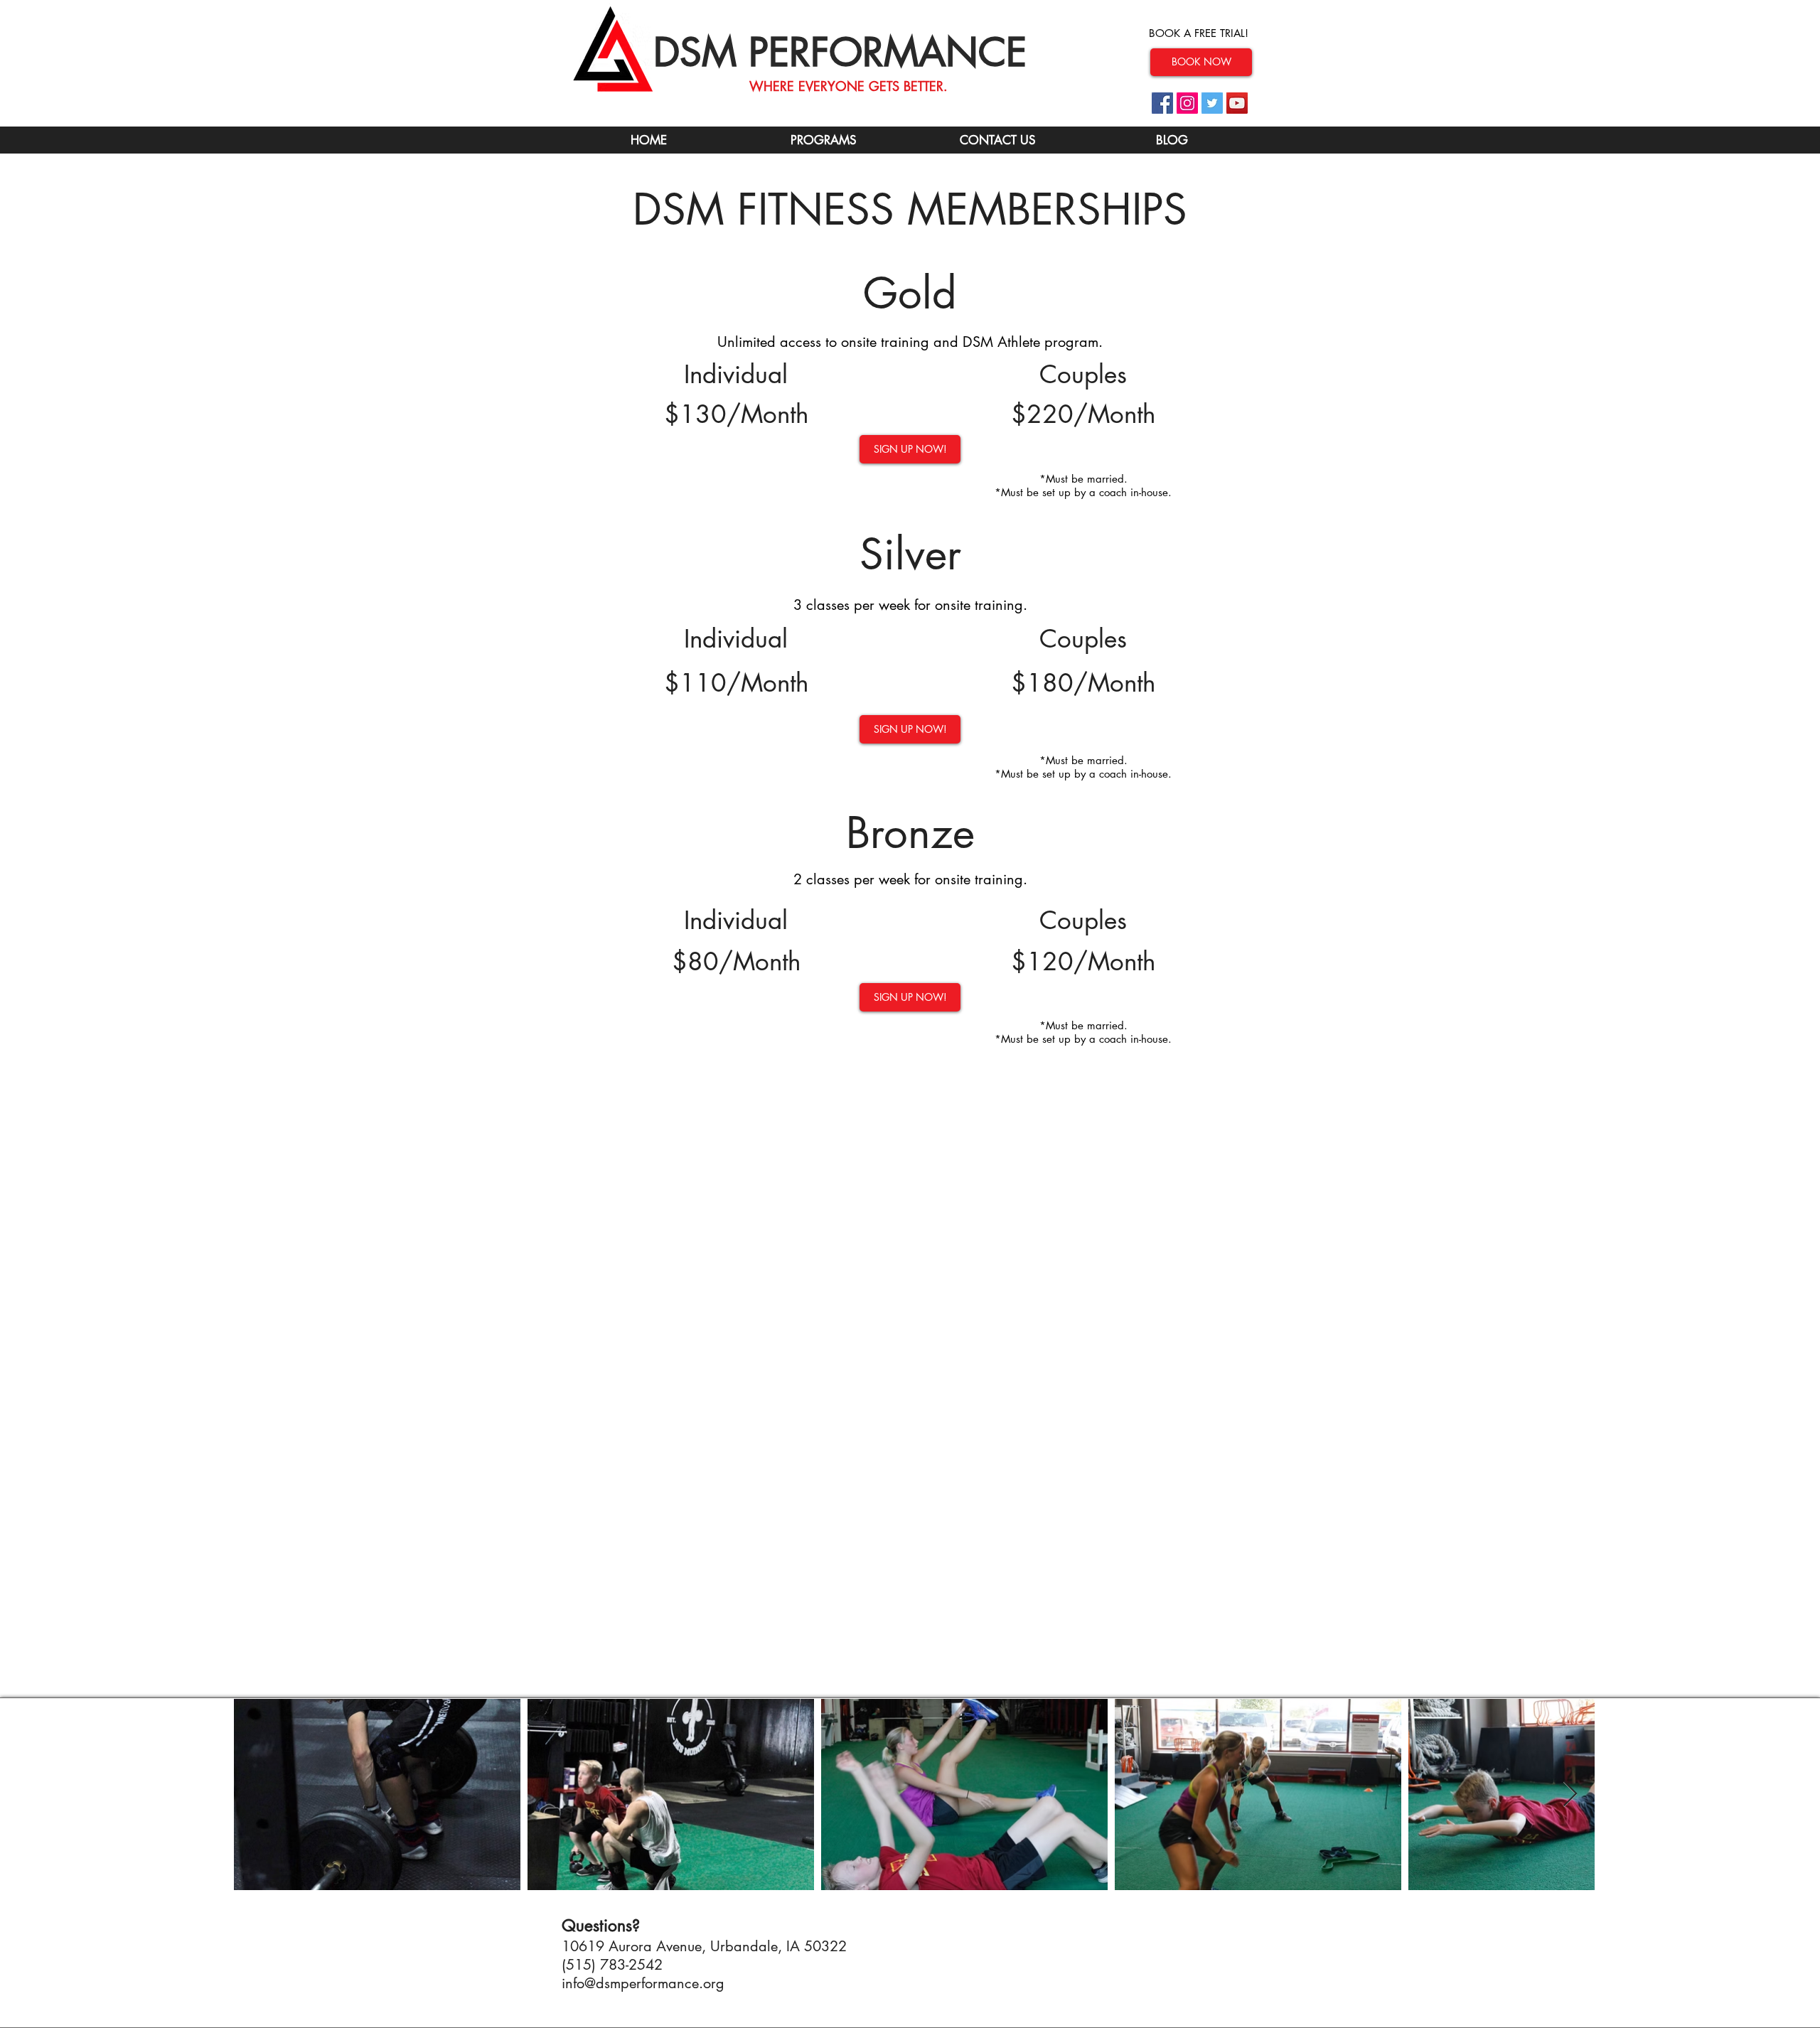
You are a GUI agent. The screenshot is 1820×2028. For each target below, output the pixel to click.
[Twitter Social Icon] (1212, 103)
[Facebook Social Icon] (1162, 103)
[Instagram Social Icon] (1187, 103)
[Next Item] (1570, 1794)
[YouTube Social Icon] (1237, 103)
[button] (997, 140)
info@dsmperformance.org (643, 1983)
